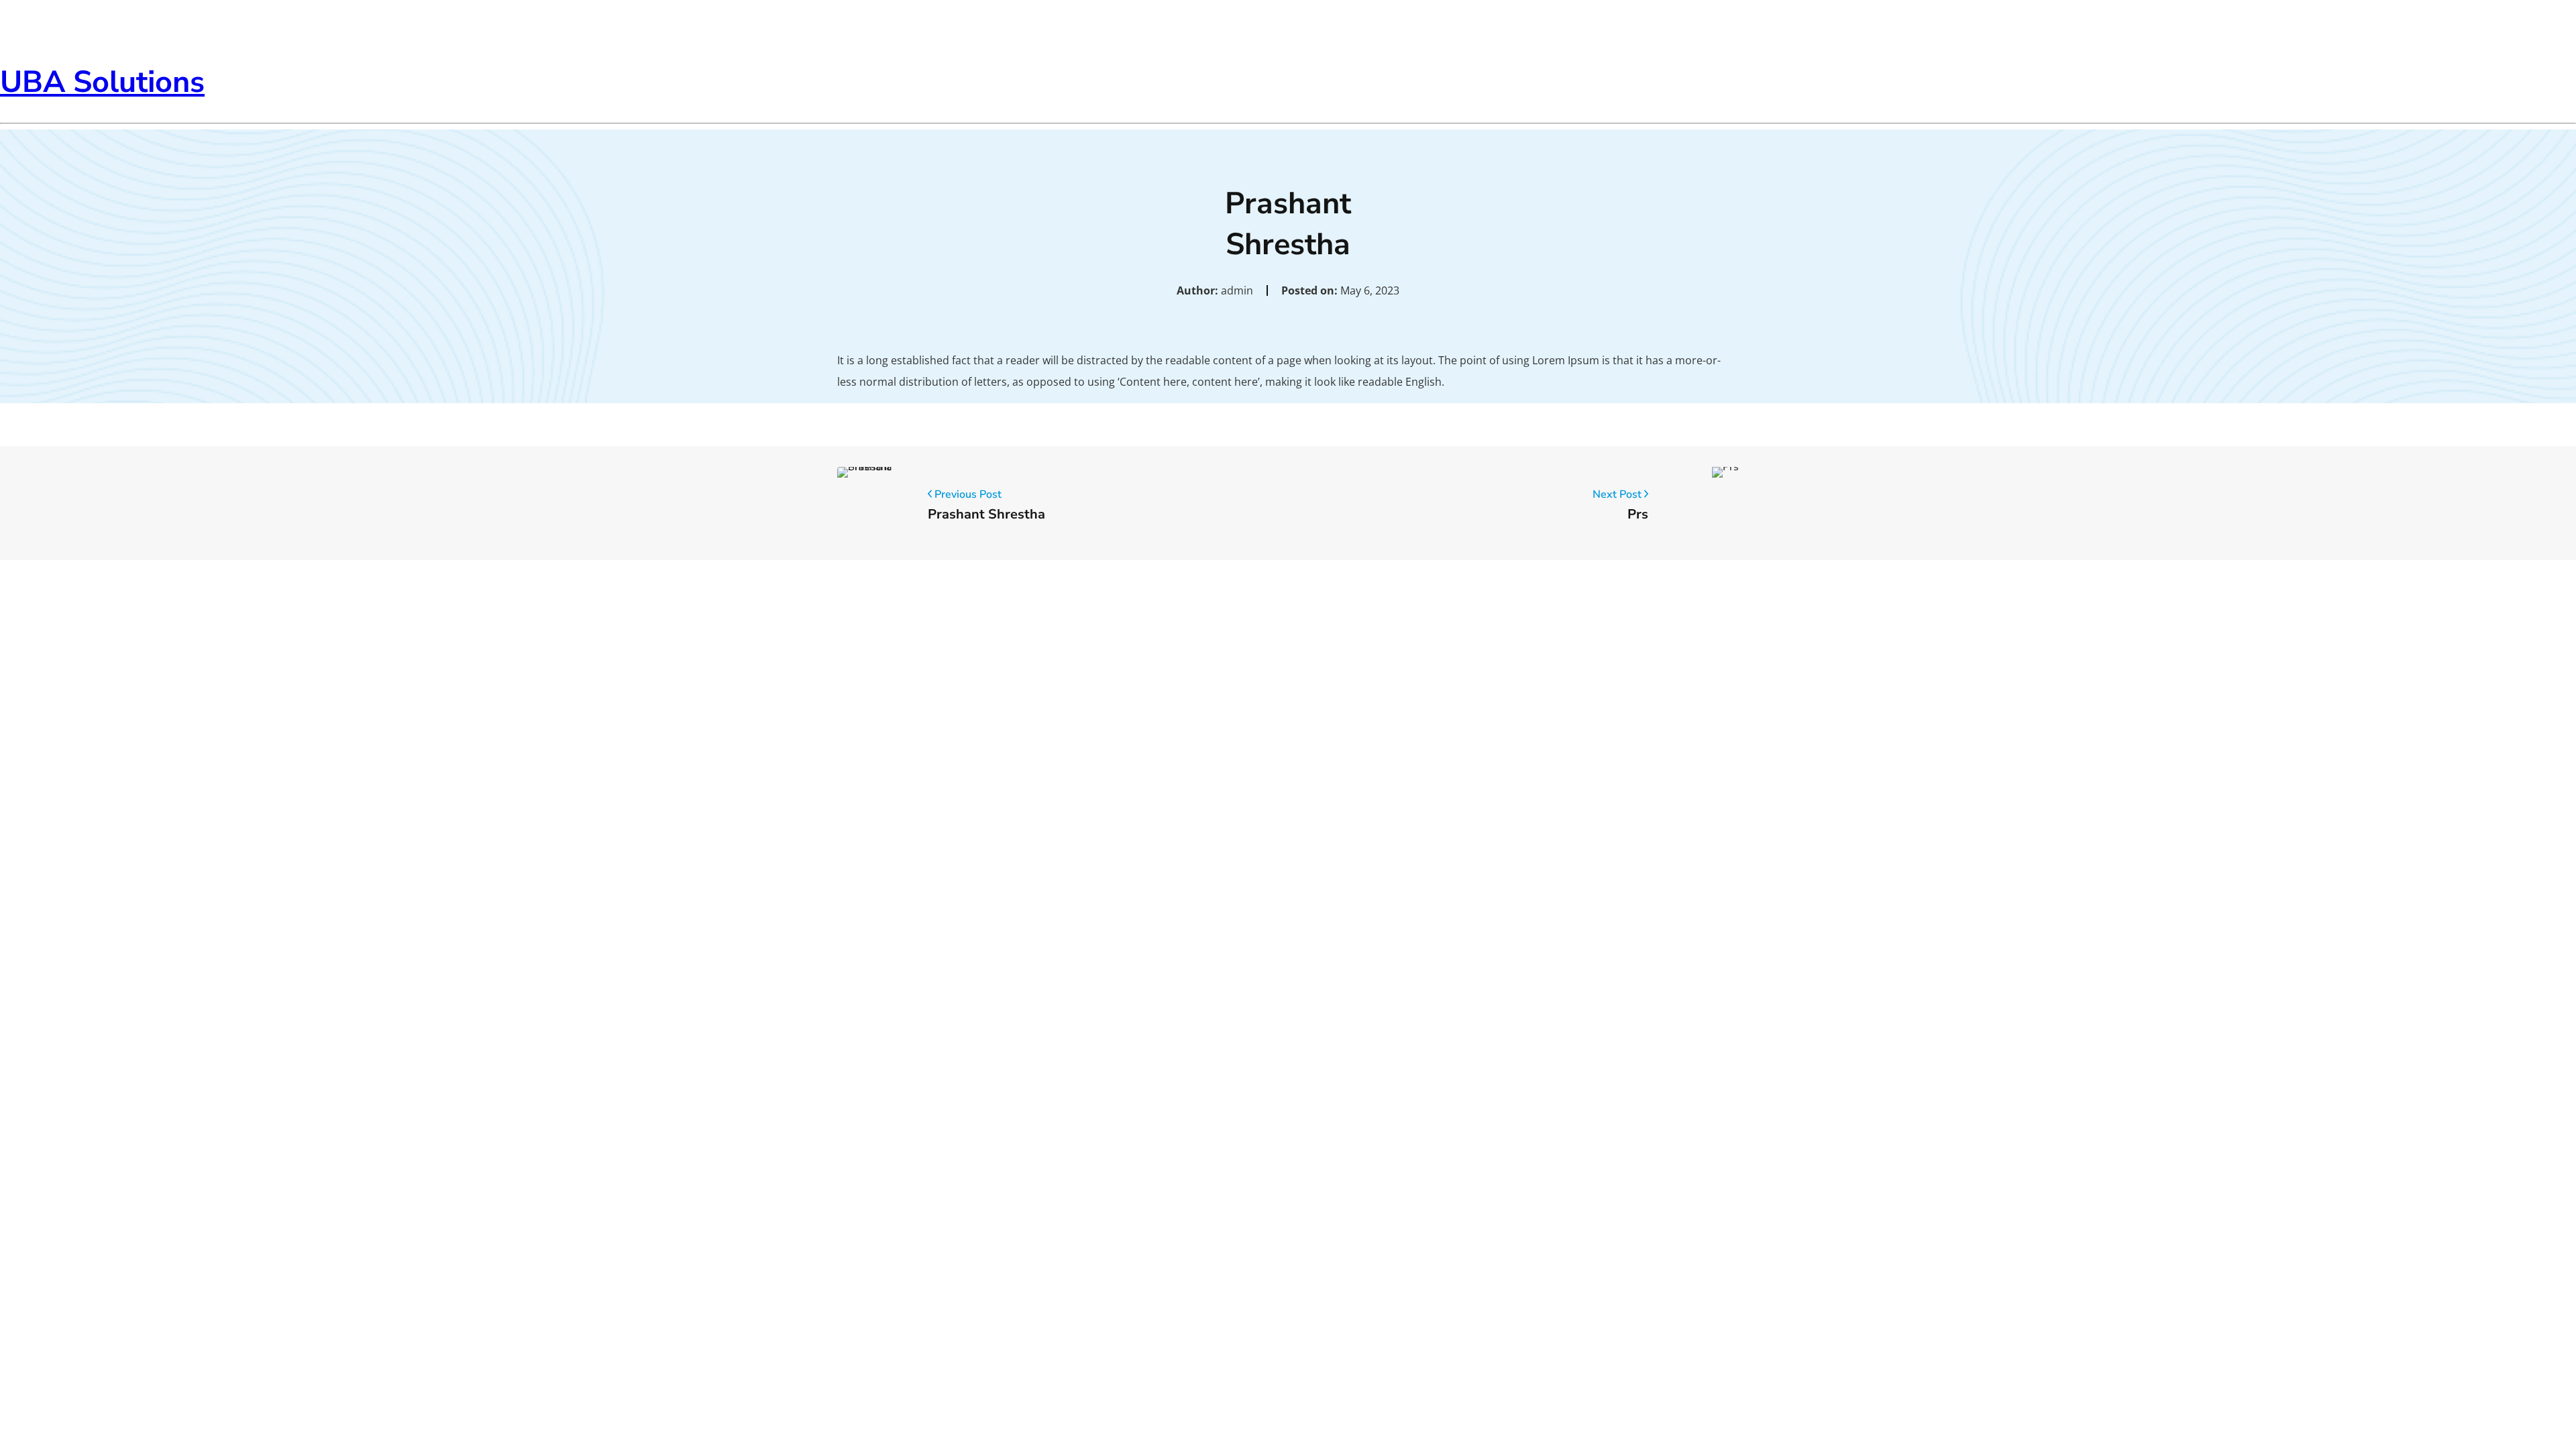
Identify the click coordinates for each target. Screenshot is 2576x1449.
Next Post (1618, 494)
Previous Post (967, 494)
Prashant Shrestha (986, 514)
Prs (1638, 514)
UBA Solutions (102, 82)
